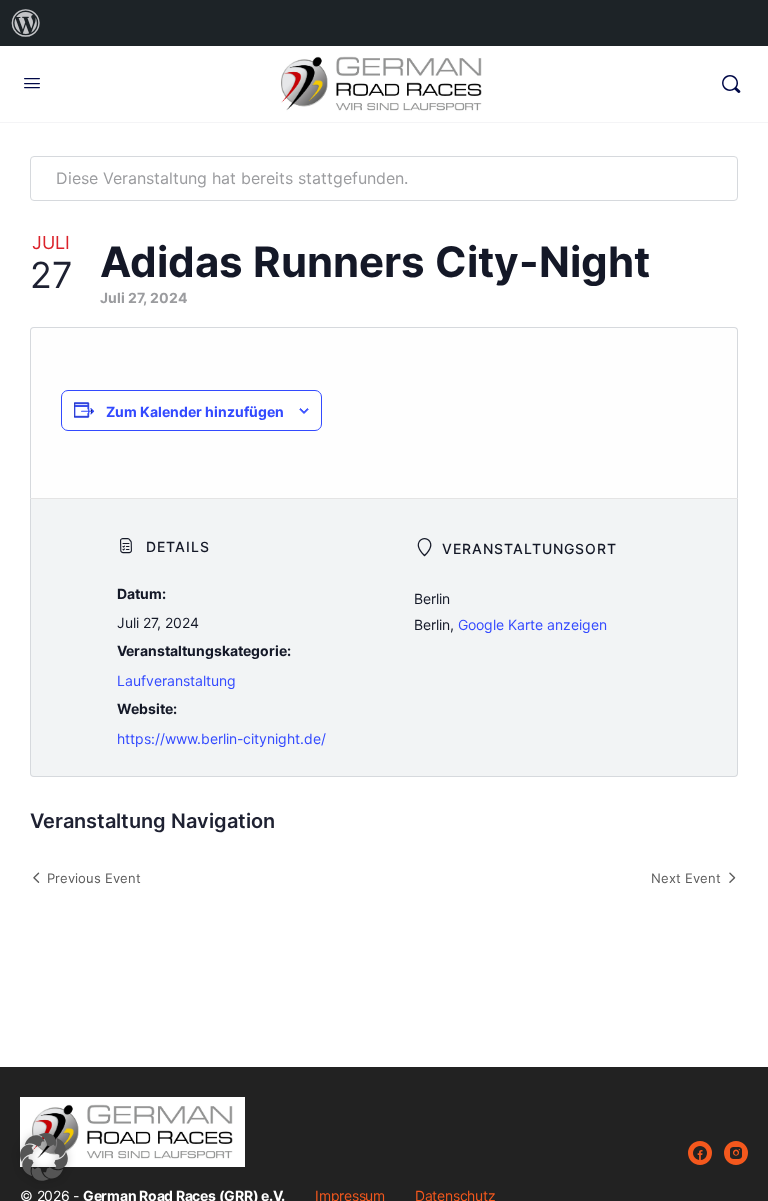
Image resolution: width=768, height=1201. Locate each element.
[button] (44, 1157)
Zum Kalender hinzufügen (195, 411)
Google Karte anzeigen (532, 624)
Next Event (686, 878)
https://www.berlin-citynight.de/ (221, 738)
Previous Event (94, 878)
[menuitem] (26, 23)
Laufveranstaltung (176, 680)
